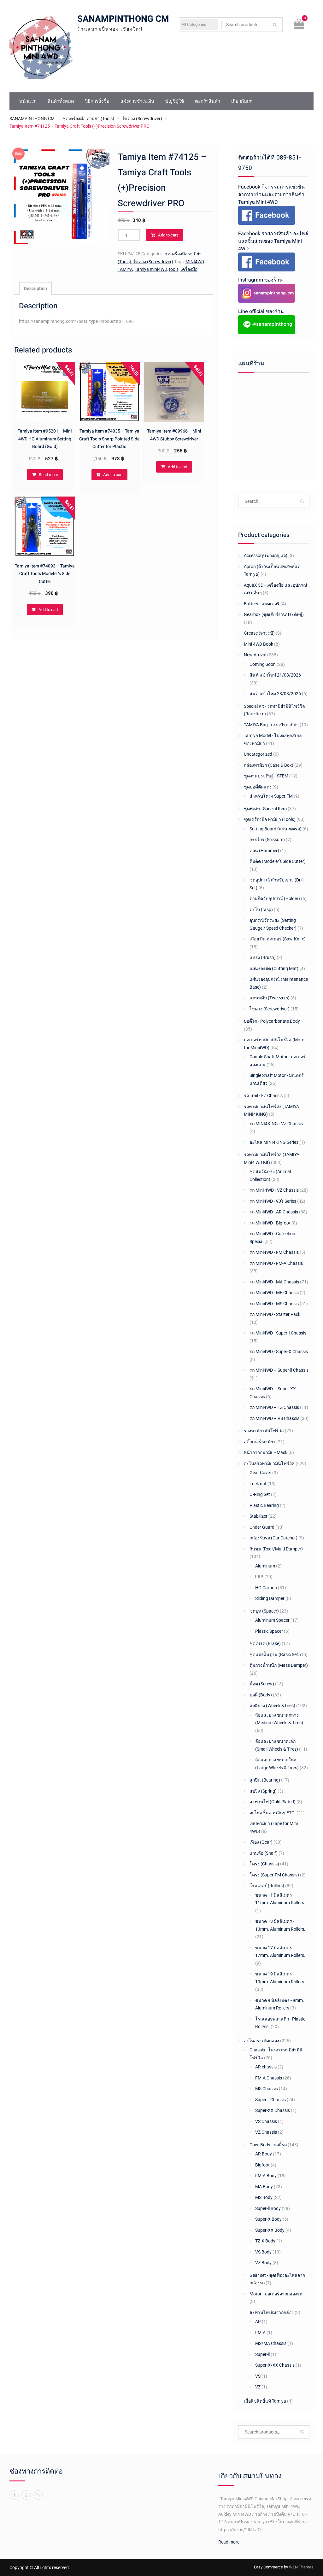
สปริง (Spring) (263, 1791)
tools (174, 269)
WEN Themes (301, 2567)
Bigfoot (262, 2165)
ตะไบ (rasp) (261, 910)
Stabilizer (258, 1516)
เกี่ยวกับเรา (242, 101)
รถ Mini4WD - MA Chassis (274, 1282)
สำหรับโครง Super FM (271, 796)
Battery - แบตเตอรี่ (262, 604)
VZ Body (263, 2263)
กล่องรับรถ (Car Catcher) (273, 1538)
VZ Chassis (266, 2132)
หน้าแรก (28, 101)
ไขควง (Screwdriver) (142, 119)
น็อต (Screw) (262, 1684)
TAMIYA (125, 269)
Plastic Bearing (264, 1505)
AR (258, 2322)
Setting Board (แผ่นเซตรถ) (276, 829)
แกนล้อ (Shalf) (264, 1853)
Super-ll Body (268, 2208)
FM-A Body (266, 2176)
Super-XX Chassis (273, 2110)
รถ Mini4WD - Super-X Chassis (279, 1352)
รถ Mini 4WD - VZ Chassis (274, 1190)
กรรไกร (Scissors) (267, 840)
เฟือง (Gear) (261, 1842)
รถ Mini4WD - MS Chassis (274, 1304)
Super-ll (262, 2354)
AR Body (264, 2154)
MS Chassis (267, 2089)
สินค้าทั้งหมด (61, 101)
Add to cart (168, 235)
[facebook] (14, 2495)
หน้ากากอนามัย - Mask (266, 1452)
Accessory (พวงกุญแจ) (266, 555)
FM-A (260, 2333)
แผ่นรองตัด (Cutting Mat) (274, 968)
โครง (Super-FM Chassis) (274, 1875)
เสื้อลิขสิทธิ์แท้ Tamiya (265, 2401)
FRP (259, 1577)
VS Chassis (266, 2121)
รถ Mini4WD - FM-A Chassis (276, 1263)
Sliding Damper (270, 1598)
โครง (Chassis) (264, 1864)
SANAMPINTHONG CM (123, 19)
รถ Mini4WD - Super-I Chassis (278, 1333)
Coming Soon (263, 664)
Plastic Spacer (269, 1631)
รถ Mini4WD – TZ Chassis (274, 1407)
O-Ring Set (260, 1494)
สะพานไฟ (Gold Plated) (273, 1802)
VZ (258, 2387)
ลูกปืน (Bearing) (265, 1780)
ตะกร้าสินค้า (208, 101)
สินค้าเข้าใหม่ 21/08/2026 (275, 675)
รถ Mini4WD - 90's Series (273, 1201)
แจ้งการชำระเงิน (137, 101)
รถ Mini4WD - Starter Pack (275, 1314)
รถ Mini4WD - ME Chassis (274, 1293)
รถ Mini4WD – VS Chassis (274, 1418)
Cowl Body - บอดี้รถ (268, 2145)
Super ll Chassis (270, 2100)
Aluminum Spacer (272, 1620)
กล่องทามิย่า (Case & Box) (269, 765)
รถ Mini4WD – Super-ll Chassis (279, 1370)
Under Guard (262, 1527)
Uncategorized (258, 754)
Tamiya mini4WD (151, 269)
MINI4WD (195, 262)
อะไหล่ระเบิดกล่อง (261, 2041)
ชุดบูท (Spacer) (264, 1611)
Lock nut (258, 1484)
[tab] (35, 289)
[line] (38, 2495)
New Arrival (255, 655)
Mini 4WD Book (258, 644)
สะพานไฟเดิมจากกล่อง (272, 2312)
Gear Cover (260, 1473)
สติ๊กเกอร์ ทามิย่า (260, 1442)
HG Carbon (266, 1588)
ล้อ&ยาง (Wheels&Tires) (272, 1706)
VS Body (263, 2252)
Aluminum (265, 1566)
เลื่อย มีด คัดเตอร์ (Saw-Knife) (278, 939)
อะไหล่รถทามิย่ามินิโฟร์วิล (269, 1463)
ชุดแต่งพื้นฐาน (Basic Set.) (275, 1654)
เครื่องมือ (189, 269)
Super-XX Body (270, 2230)
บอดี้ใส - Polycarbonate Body (272, 1021)
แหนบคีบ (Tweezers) (270, 998)
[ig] (26, 2495)
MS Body (264, 2197)
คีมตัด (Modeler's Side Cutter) (278, 861)
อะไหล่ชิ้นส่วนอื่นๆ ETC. (273, 1813)
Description (35, 288)
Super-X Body (268, 2219)
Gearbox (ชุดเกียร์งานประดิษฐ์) (274, 614)
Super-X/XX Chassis (275, 2365)
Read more (48, 475)
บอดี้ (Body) (261, 1695)
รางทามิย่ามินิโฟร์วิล (264, 1431)
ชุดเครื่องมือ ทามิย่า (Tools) (88, 119)
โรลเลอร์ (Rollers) (267, 1886)
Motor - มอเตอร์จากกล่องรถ (276, 2294)
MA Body (264, 2187)
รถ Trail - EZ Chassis (263, 1096)
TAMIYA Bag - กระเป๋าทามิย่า (271, 725)
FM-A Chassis (269, 2078)
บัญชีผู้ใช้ (175, 101)
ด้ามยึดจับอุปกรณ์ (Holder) (275, 898)
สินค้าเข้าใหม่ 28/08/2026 (275, 694)
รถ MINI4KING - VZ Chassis (276, 1124)
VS (258, 2376)
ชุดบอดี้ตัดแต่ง (258, 787)
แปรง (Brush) (263, 957)
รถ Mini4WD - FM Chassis (274, 1252)
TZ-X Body (265, 2241)
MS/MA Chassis (271, 2343)
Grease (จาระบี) (259, 633)
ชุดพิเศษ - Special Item (265, 809)
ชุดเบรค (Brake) (265, 1643)
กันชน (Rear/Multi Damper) (276, 1549)
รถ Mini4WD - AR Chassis (274, 1212)
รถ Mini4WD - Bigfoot (270, 1223)
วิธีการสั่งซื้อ (97, 101)
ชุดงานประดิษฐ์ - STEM (266, 776)
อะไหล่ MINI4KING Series (274, 1142)
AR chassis (266, 2067)
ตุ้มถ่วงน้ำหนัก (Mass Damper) (279, 1665)
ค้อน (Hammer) (264, 851)
